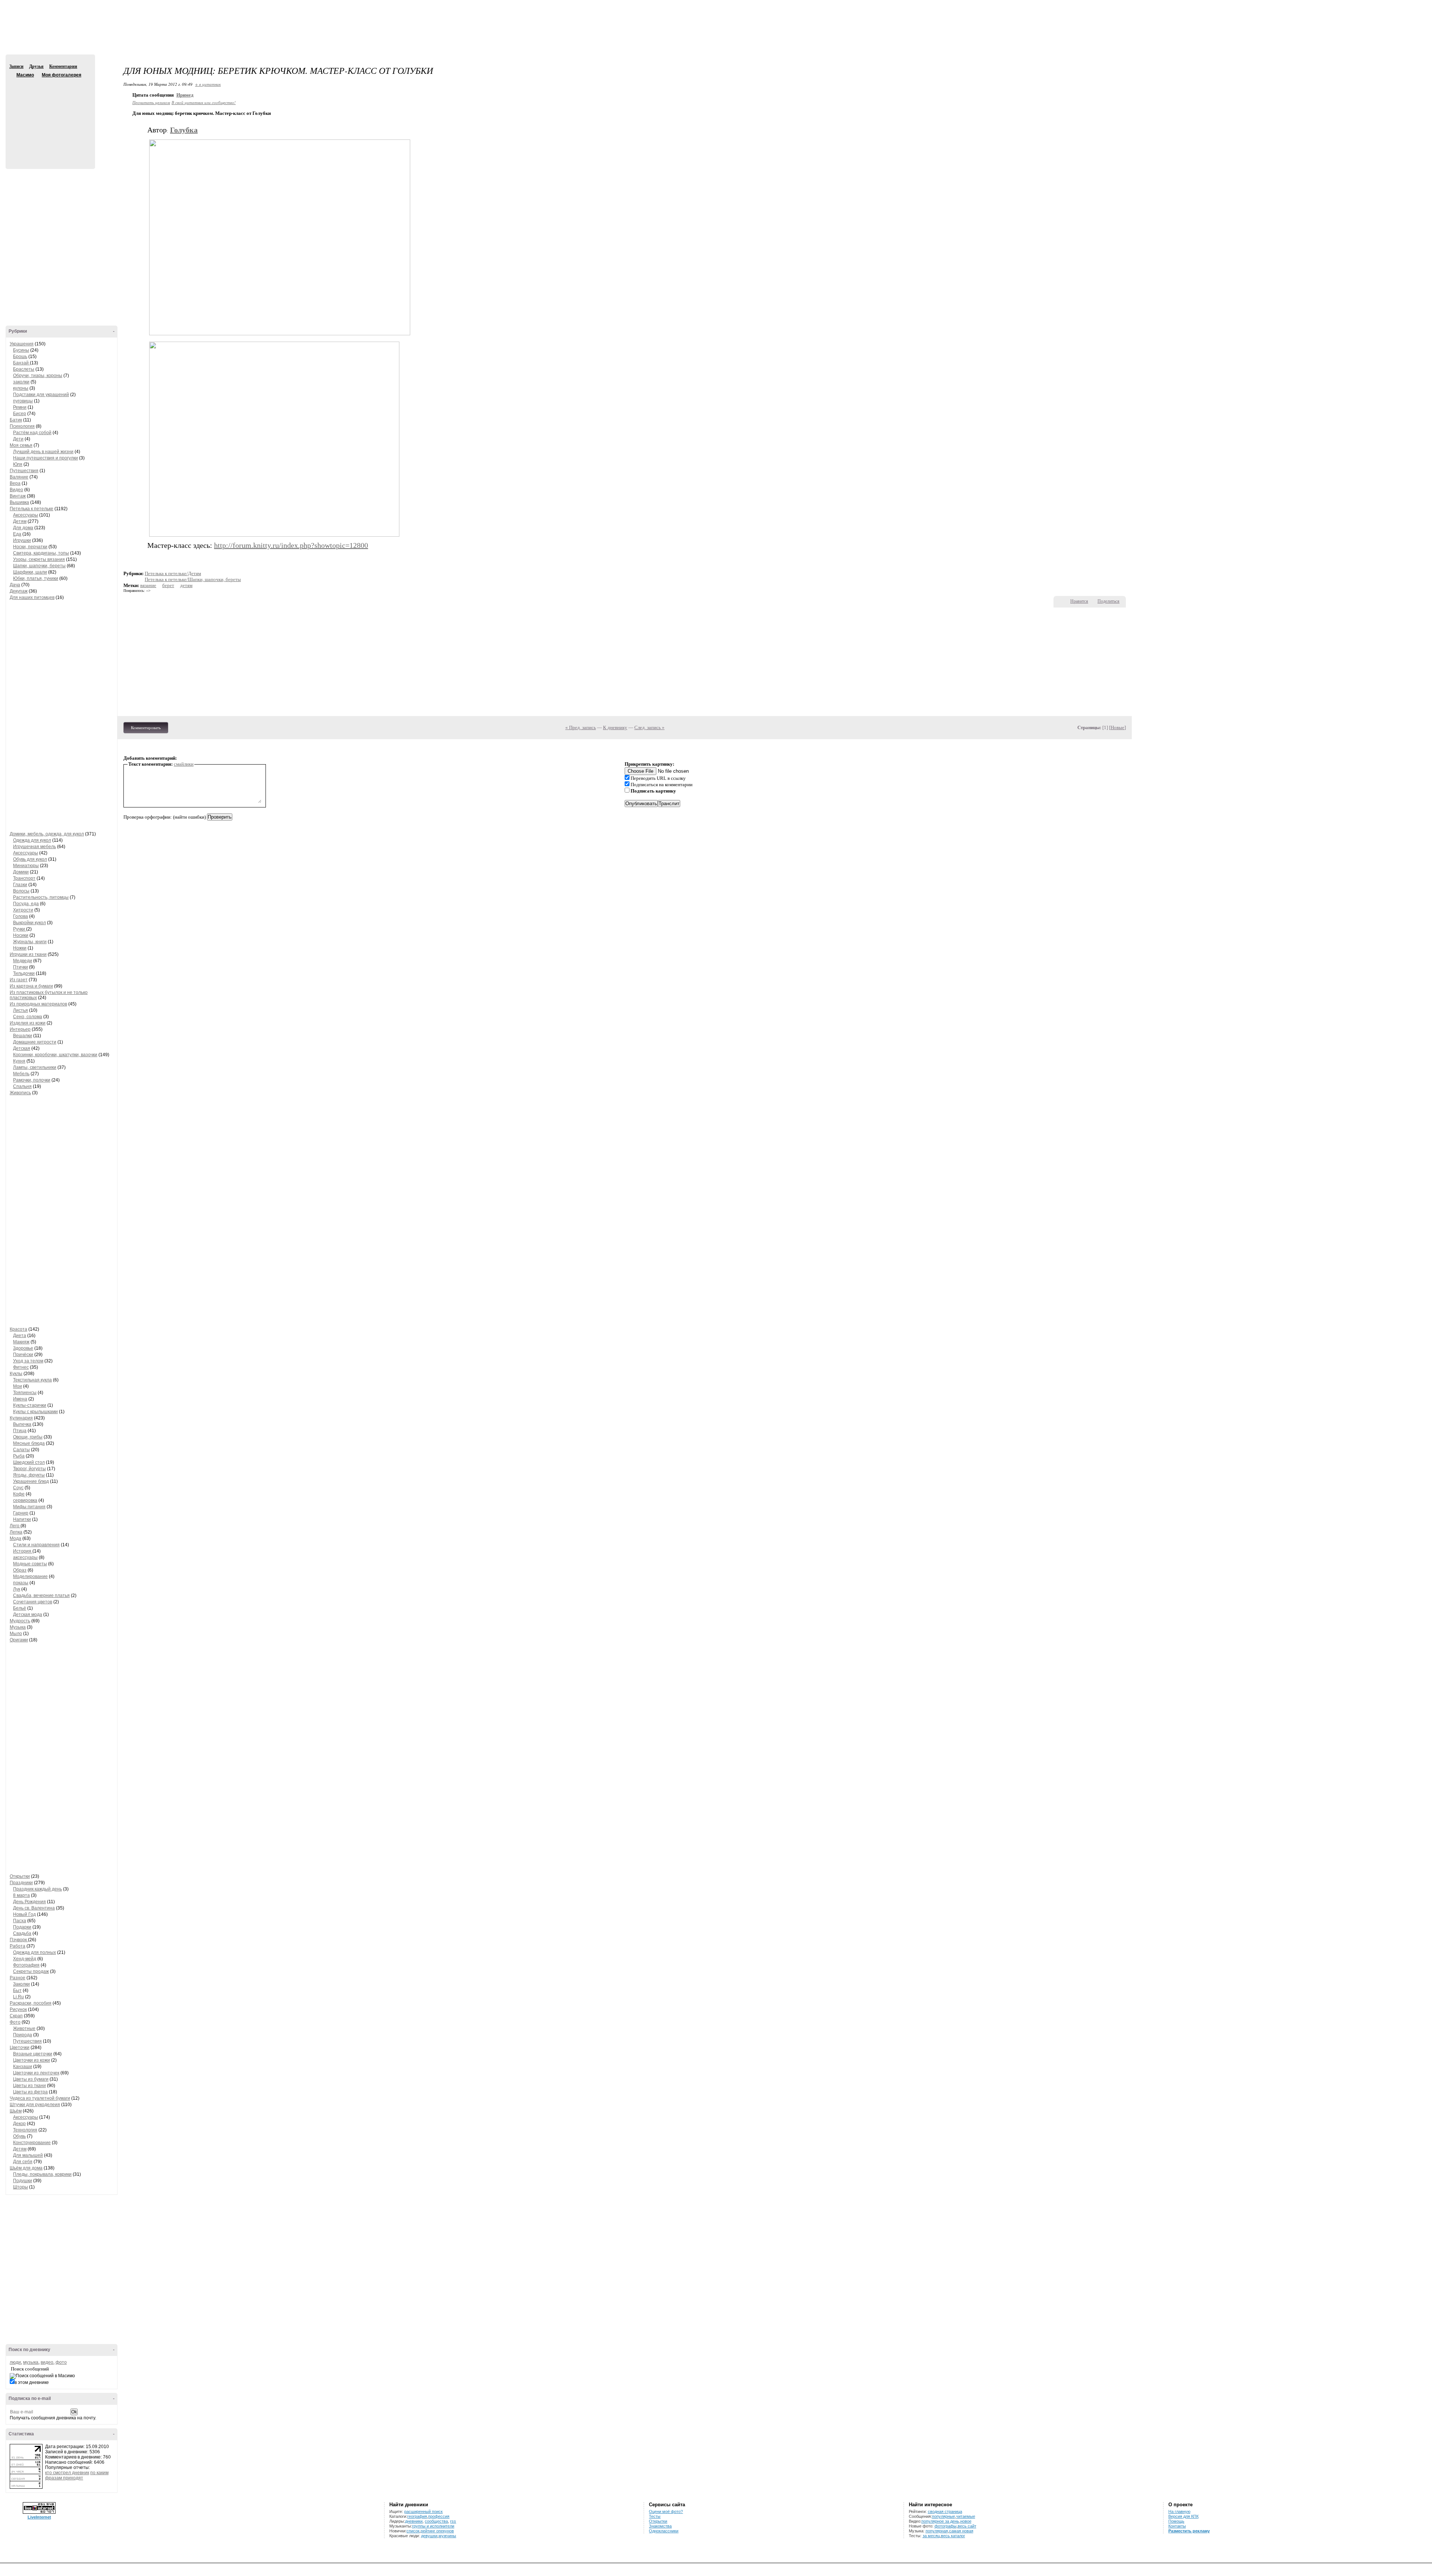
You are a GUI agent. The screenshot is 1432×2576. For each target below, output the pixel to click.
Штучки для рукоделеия (35, 2105)
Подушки (23, 2181)
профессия (439, 2516)
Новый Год (24, 1914)
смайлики (184, 764)
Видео (16, 490)
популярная (937, 2531)
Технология (25, 2130)
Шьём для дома (26, 2168)
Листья (21, 1010)
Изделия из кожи (28, 1023)
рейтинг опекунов (437, 2531)
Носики (21, 935)
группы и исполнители (433, 2526)
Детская (22, 1048)
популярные (943, 2516)
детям (186, 585)
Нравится (1079, 601)
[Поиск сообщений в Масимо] (42, 2376)
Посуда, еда (26, 904)
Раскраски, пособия (31, 2003)
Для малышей (28, 2155)
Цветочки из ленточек (36, 2073)
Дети (18, 439)
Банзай (21, 363)
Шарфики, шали (30, 572)
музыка (31, 2362)
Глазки (20, 885)
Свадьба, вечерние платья (41, 1596)
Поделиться (1108, 601)
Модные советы (30, 1564)
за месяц (931, 2536)
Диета (20, 1336)
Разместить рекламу (1189, 2531)
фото (61, 2362)
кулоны (21, 388)
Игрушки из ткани (28, 954)
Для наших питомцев (32, 597)
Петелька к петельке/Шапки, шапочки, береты (193, 579)
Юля (18, 464)
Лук (17, 1589)
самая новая (961, 2531)
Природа (23, 2035)
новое (966, 2521)
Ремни (20, 407)
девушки (429, 2536)
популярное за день (940, 2521)
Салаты (21, 1450)
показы (21, 1583)
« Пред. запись (581, 727)
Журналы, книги (30, 942)
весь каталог (953, 2536)
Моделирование (30, 1576)
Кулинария (21, 1418)
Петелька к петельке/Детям (173, 573)
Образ (20, 1570)
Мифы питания (29, 1507)
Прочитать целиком (151, 102)
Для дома (23, 528)
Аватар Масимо (49, 119)
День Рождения (29, 1902)
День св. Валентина (34, 1908)
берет (168, 585)
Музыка (18, 1627)
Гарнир (21, 1513)
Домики (21, 872)
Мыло (16, 1634)
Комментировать (146, 728)
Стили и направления (36, 1545)
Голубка (184, 130)
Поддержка (1360, 7)
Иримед (185, 95)
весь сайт (967, 2526)
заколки (21, 382)
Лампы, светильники (35, 1067)
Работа (18, 1946)
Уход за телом (28, 1361)
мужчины (447, 2536)
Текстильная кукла (32, 1380)
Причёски (23, 1355)
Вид (1370, 7)
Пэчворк (19, 1940)
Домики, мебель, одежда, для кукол (47, 834)
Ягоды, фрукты (29, 1475)
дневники (414, 2521)
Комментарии (63, 66)
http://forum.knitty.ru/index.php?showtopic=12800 (291, 545)
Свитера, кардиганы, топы (41, 553)
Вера (15, 483)
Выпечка (22, 1424)
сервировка (25, 1500)
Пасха (20, 1921)
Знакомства (660, 2526)
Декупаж (19, 591)
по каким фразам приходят (77, 2475)
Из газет (19, 980)
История (23, 1551)
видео (47, 2362)
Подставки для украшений (41, 395)
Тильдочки (24, 973)
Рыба (19, 1456)
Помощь (1176, 2521)
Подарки (22, 1927)
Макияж (21, 1342)
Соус (18, 1488)
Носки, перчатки (30, 547)
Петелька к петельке (32, 509)
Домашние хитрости (35, 1042)
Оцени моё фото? (666, 2511)
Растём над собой (32, 433)
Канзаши (23, 2067)
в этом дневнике (32, 2382)
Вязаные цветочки (33, 2054)
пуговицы (23, 401)
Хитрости (23, 910)
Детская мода (28, 1615)
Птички (21, 967)
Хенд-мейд (25, 1959)
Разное (18, 1978)
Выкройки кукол (29, 923)
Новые (1117, 727)
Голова (21, 916)
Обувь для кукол (30, 859)
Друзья (36, 66)
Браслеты (24, 369)
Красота (18, 1329)
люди (15, 2362)
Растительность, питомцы (41, 897)
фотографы (946, 2526)
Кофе (19, 1494)
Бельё (20, 1608)
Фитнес (21, 1367)
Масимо (12, 75)
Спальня (22, 1086)
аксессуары (25, 1557)
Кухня (19, 1061)
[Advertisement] (716, 34)
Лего (15, 1526)
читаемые (966, 2516)
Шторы (21, 2187)
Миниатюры (26, 866)
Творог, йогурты (29, 1469)
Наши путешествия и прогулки (45, 458)
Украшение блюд (31, 1481)
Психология (22, 426)
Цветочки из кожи (32, 2060)
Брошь (20, 357)
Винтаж (18, 496)
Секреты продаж (31, 1971)
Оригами (19, 1640)
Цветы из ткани (29, 2086)
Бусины (21, 350)
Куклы (16, 1374)
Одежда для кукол (32, 840)
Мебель (21, 1074)
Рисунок (18, 2009)
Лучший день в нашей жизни (43, 452)
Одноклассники (664, 2531)
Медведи (23, 961)
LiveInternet (39, 2517)
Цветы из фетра (30, 2092)
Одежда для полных (34, 1952)
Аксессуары (26, 515)
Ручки (20, 929)
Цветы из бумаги (31, 2079)
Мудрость (20, 1621)
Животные (24, 2029)
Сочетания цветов (33, 1602)
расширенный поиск (423, 2511)
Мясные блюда (29, 1443)
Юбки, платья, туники (36, 578)
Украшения (22, 344)
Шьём (16, 2111)
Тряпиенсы (25, 1393)
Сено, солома (28, 1017)
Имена (20, 1399)
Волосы (21, 891)
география (417, 2516)
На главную (1179, 2511)
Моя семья (21, 445)
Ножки (20, 948)
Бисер (20, 414)
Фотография (26, 1965)
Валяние (19, 477)
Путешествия (24, 471)
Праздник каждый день (37, 1889)
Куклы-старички (30, 1405)
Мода (15, 1538)
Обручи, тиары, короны (38, 376)
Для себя (23, 2162)
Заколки (21, 1984)
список (413, 2531)
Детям (20, 521)
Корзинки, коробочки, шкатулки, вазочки (55, 1055)
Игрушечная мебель (34, 847)
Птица (20, 1431)
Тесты (655, 2516)
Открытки (20, 1876)
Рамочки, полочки (32, 1080)
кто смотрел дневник (67, 2473)
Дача (15, 585)
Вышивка (19, 502)
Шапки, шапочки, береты (39, 566)
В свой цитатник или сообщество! (204, 102)
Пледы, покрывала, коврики (42, 2174)
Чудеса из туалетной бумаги (40, 2098)
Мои (18, 1386)
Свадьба (22, 1933)
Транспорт (24, 878)
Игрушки (22, 540)
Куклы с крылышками (35, 1412)
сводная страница (945, 2511)
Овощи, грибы (28, 1437)
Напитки (22, 1519)
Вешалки (23, 1036)
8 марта (21, 1895)
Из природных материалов (38, 1004)
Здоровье (23, 1348)
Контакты (1177, 2526)
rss (453, 2521)
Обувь (19, 2136)
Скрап (16, 2016)
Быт (17, 1990)
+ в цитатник (208, 84)
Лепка (16, 1532)
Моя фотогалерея (62, 75)
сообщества (436, 2521)
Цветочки (20, 2048)
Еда (17, 534)
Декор (19, 2124)
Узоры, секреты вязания (39, 559)
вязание (148, 585)
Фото (15, 2022)
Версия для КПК (1183, 2516)
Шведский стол (29, 1462)
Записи (16, 66)
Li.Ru (18, 1997)
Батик (16, 420)
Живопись (20, 1093)
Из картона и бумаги (31, 986)
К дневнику (615, 727)
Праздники (21, 1883)
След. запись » (649, 727)
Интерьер (20, 1029)
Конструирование (32, 2143)
